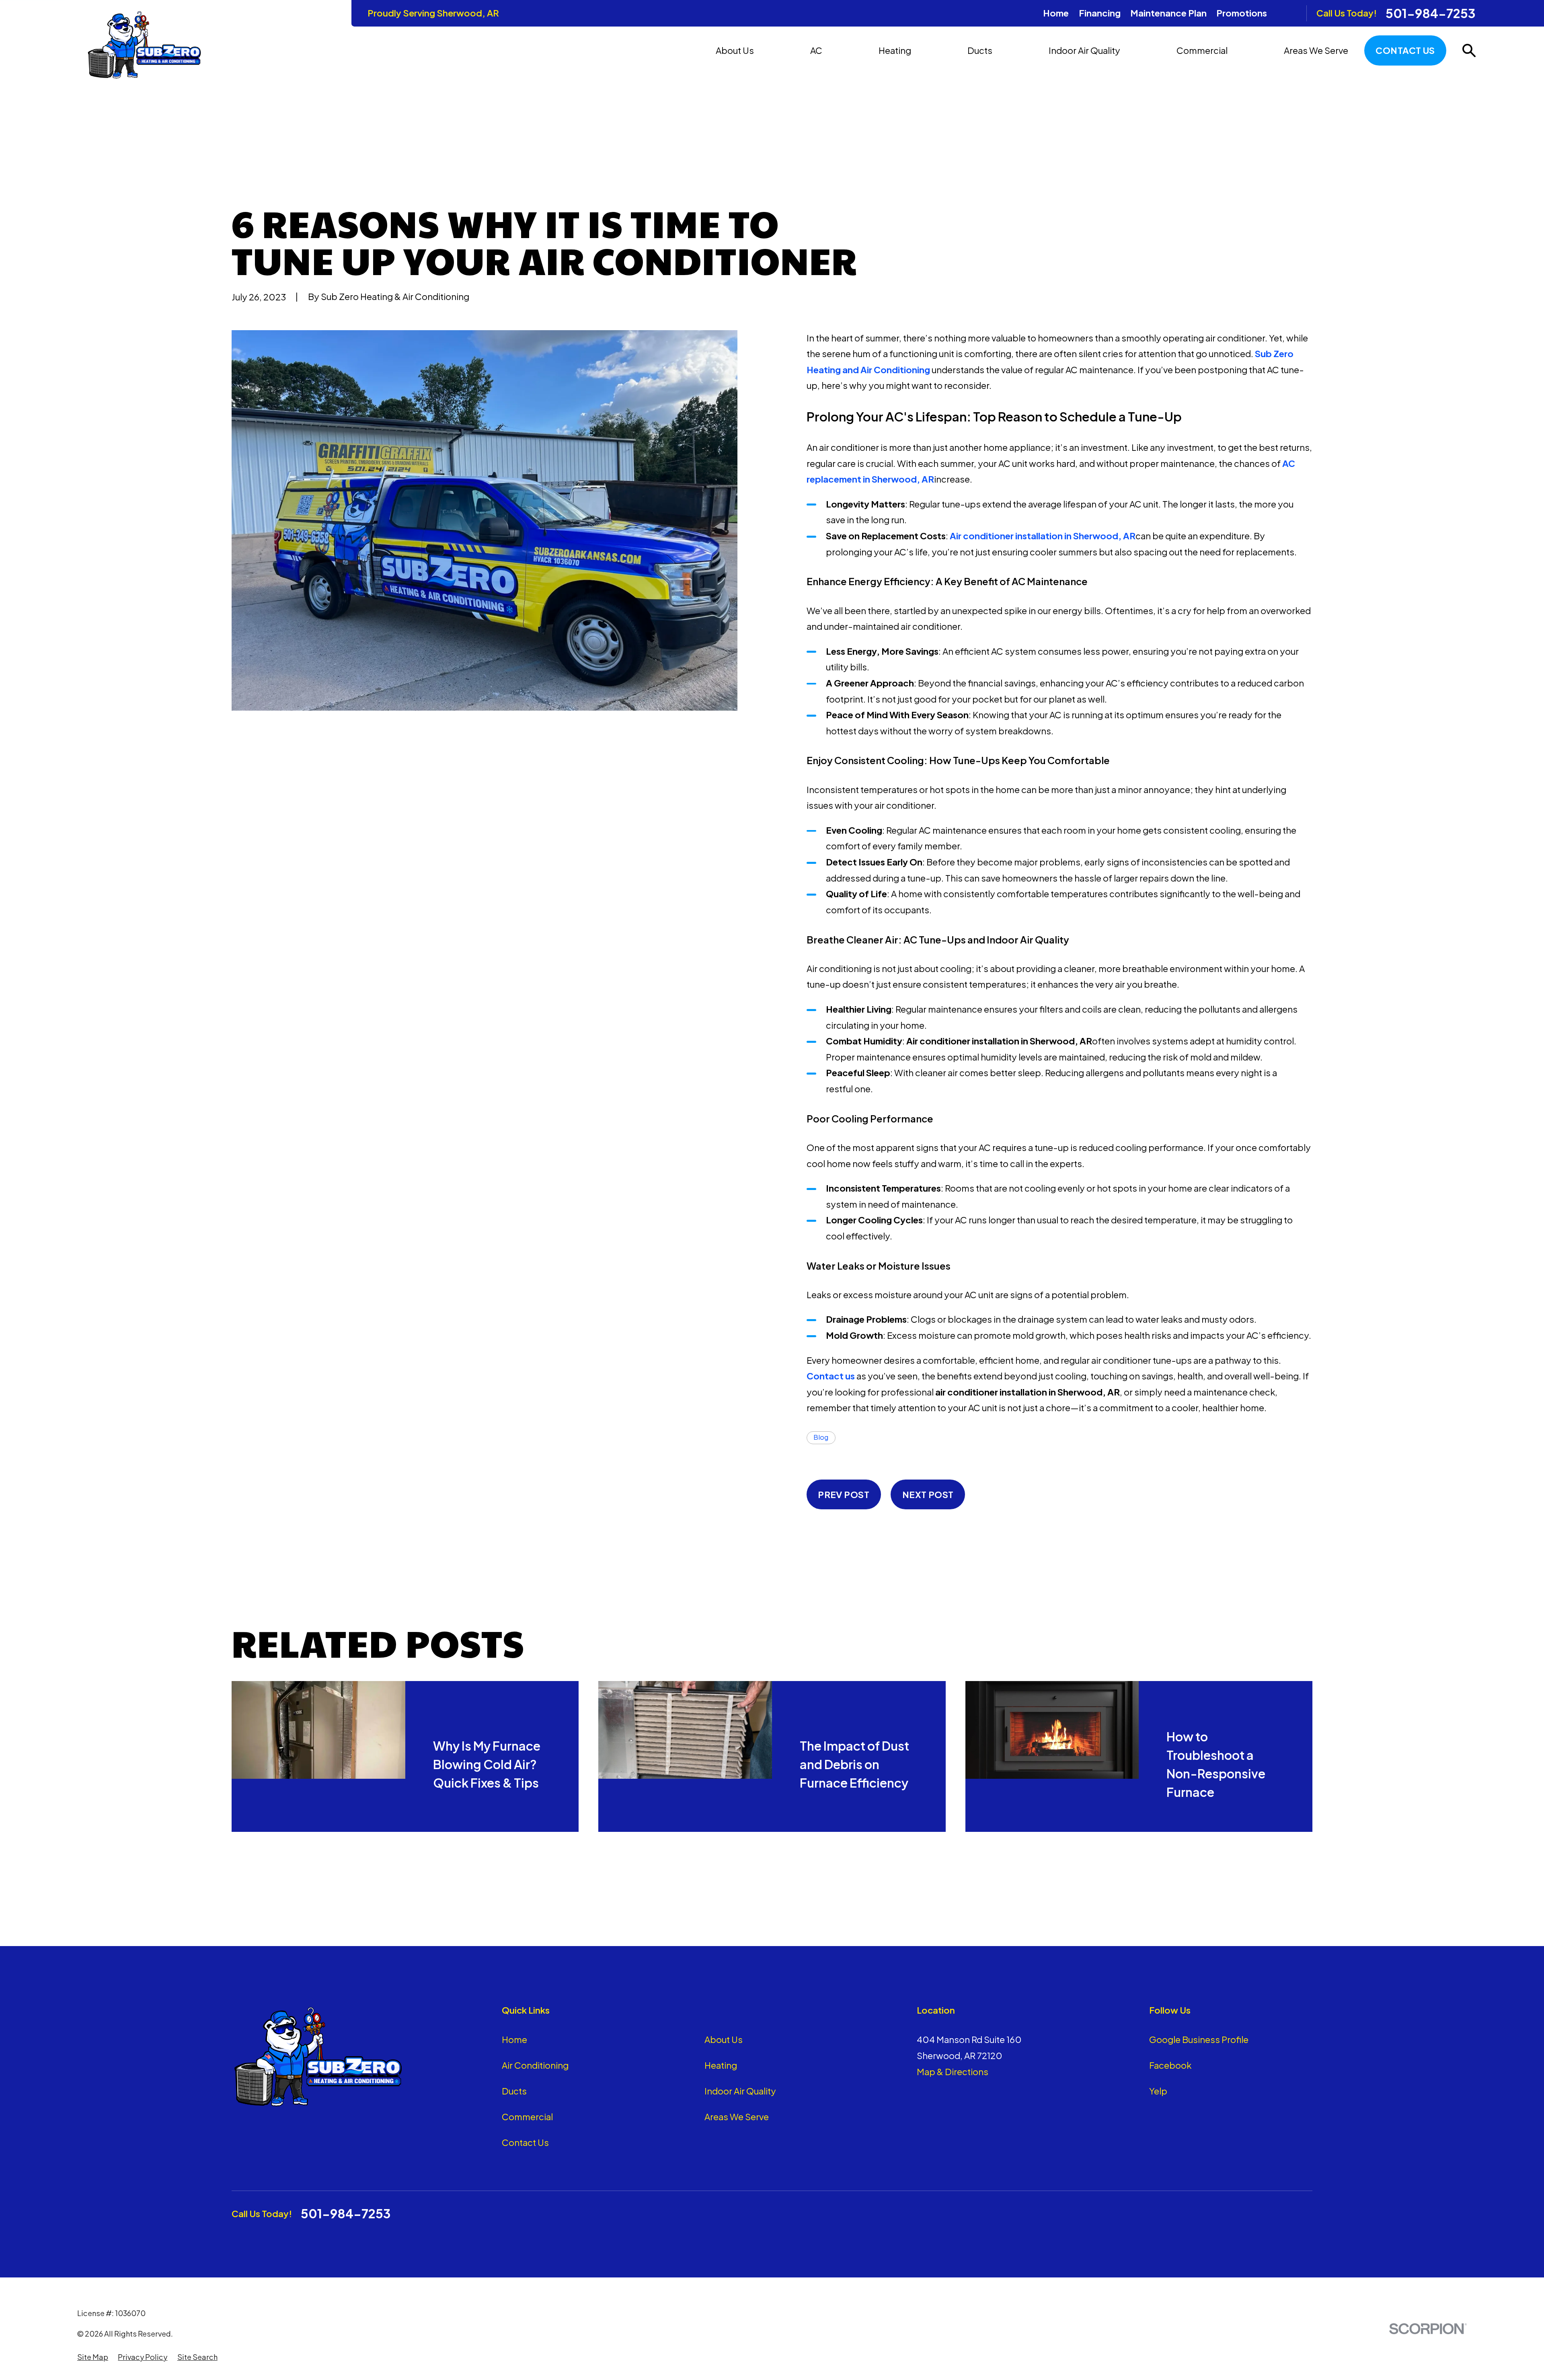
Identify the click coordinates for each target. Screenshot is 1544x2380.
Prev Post (844, 1494)
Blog (821, 1437)
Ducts (514, 2091)
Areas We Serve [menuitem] (1316, 50)
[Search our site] (1469, 50)
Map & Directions (953, 2072)
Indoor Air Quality (740, 2091)
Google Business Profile (1199, 2039)
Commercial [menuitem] (1202, 50)
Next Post (928, 1494)
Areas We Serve (737, 2117)
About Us (724, 2039)
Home (1056, 13)
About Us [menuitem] (735, 50)
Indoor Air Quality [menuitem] (1084, 50)
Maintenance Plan (1168, 13)
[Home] (144, 45)
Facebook (1170, 2065)
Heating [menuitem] (895, 50)
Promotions (1242, 13)
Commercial (527, 2117)
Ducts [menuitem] (980, 50)
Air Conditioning (535, 2065)
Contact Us (1405, 50)
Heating (721, 2065)
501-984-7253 (1431, 13)
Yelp (1158, 2091)
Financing (1100, 13)
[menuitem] (93, 2357)
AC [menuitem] (816, 50)
